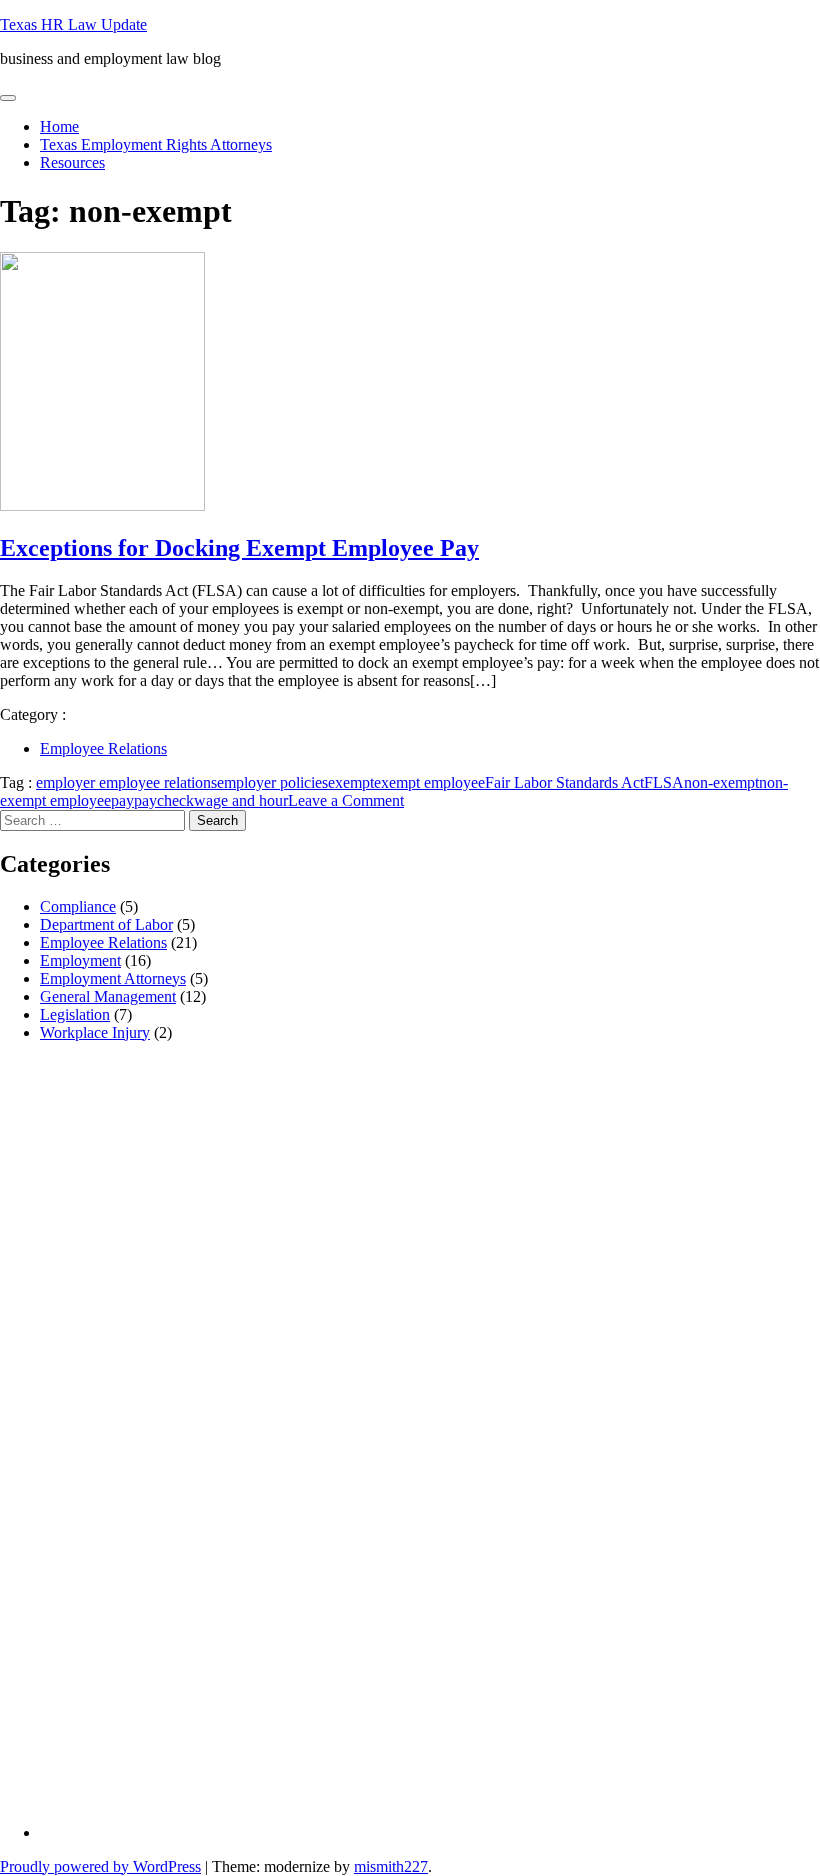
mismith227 (391, 1866)
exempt (351, 782)
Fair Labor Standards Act (564, 782)
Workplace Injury (95, 1032)
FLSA (664, 782)
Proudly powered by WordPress (100, 1866)
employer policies (272, 782)
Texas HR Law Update (73, 24)
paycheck (164, 800)
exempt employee (429, 782)
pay (122, 800)
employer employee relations (126, 782)
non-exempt (721, 782)
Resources (72, 162)
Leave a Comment (346, 800)
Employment (80, 960)
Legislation (75, 1014)
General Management (108, 996)
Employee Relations (103, 748)
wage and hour (241, 800)
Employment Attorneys (113, 978)
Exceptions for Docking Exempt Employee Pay (239, 548)
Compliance (78, 906)
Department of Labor (106, 924)
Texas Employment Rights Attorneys (156, 144)
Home (59, 126)
